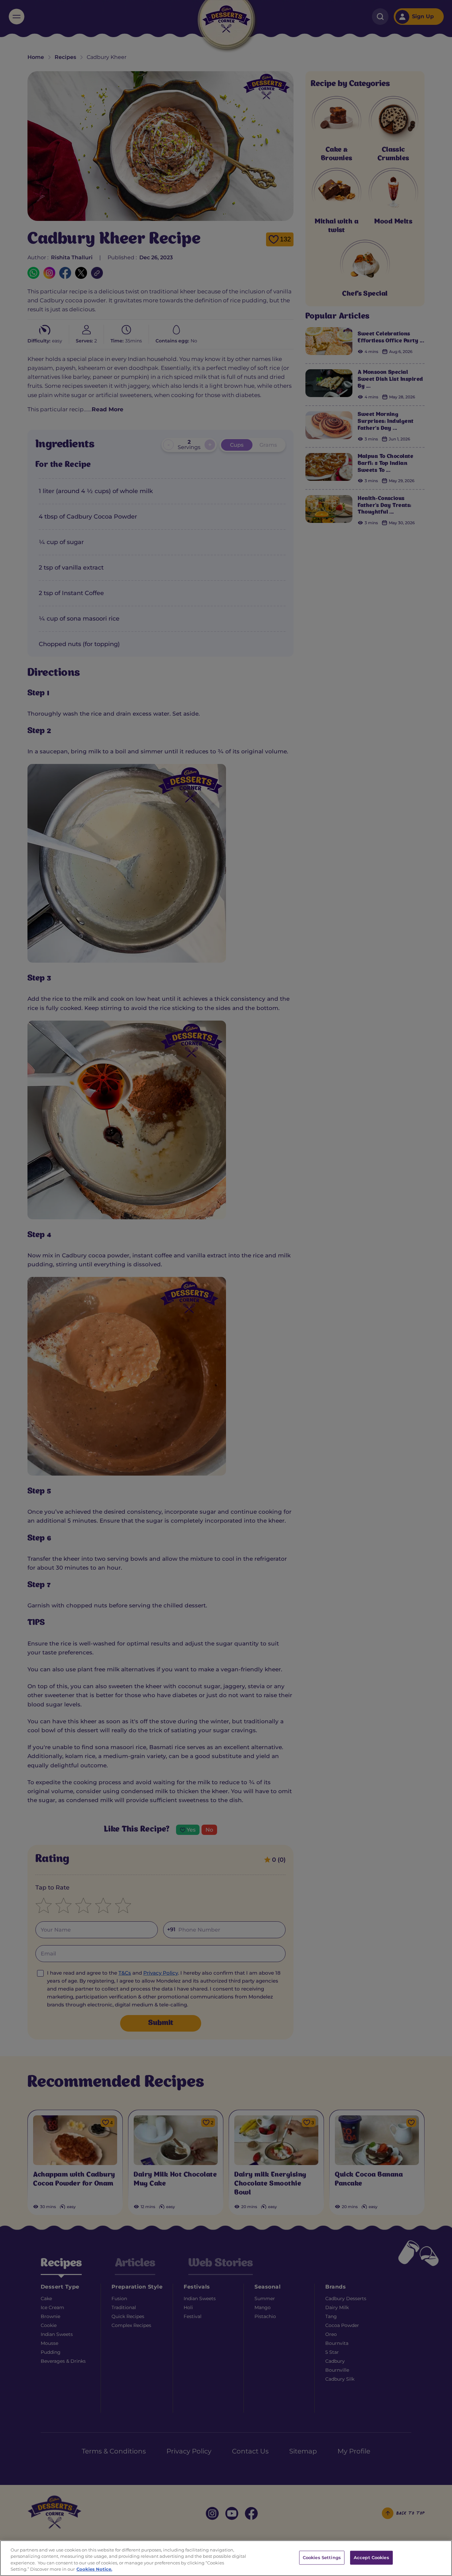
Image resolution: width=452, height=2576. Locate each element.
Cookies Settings (322, 2557)
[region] (226, 2558)
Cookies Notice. (94, 2569)
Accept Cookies (371, 2557)
